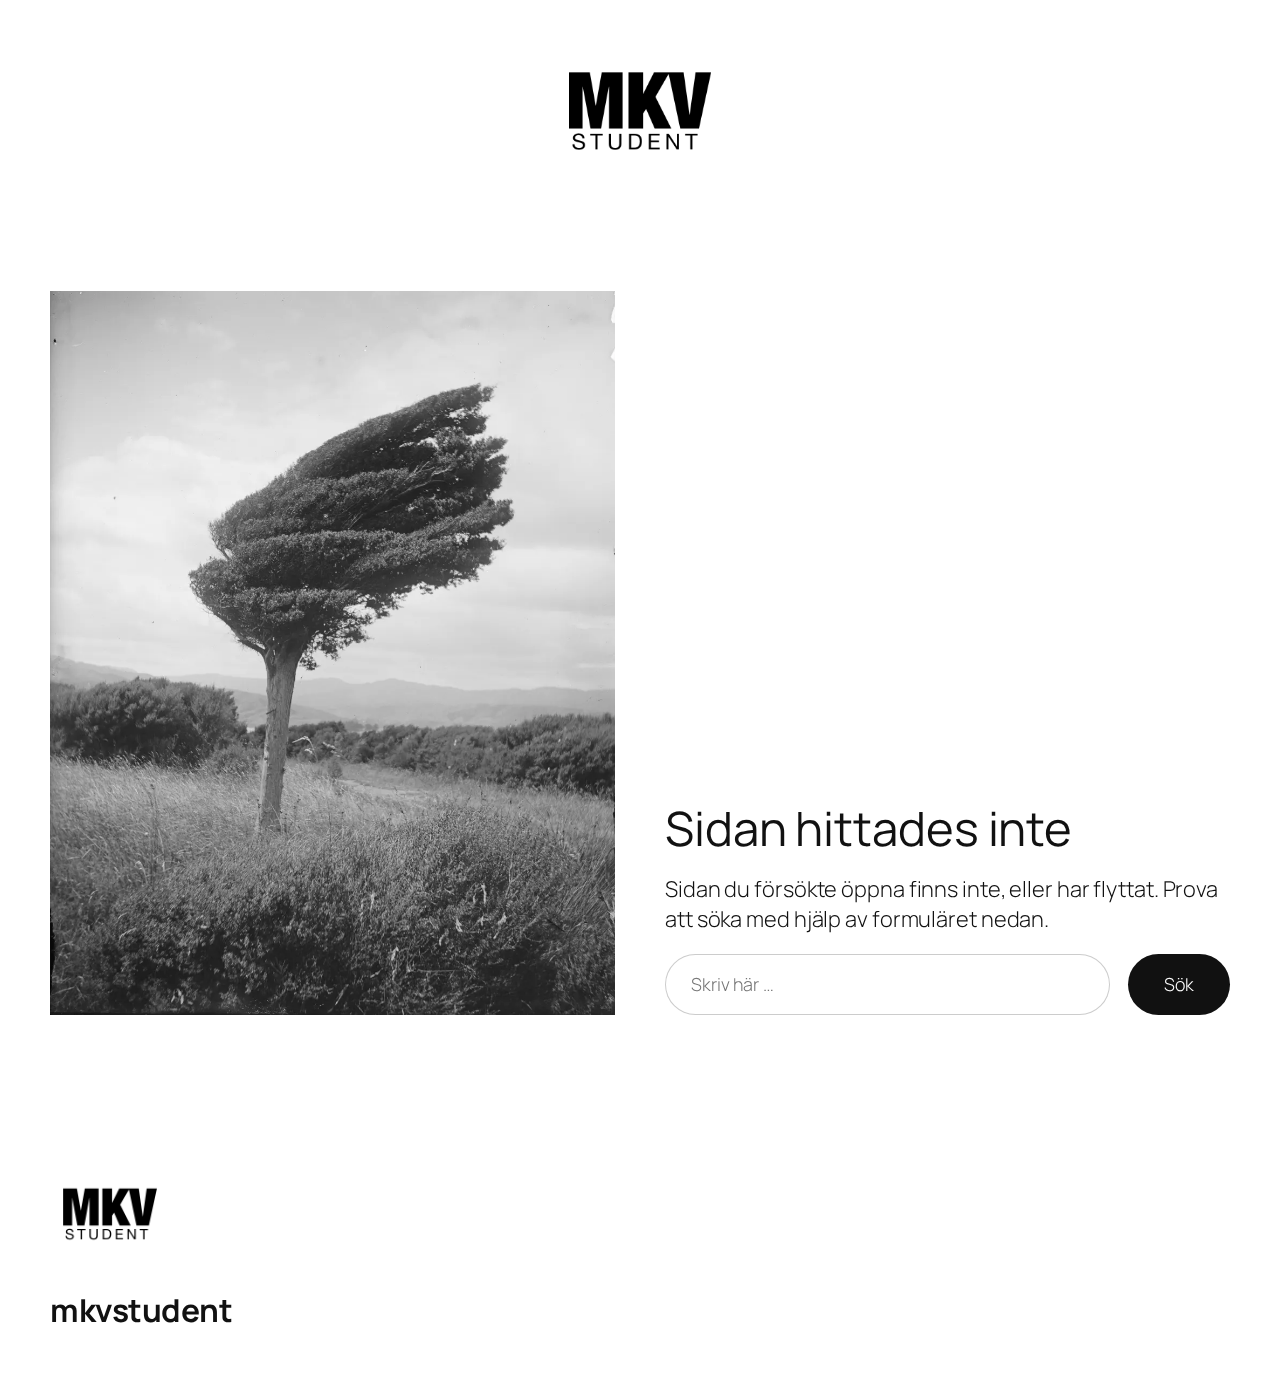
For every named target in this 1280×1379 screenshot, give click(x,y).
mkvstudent (141, 1310)
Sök (1179, 984)
